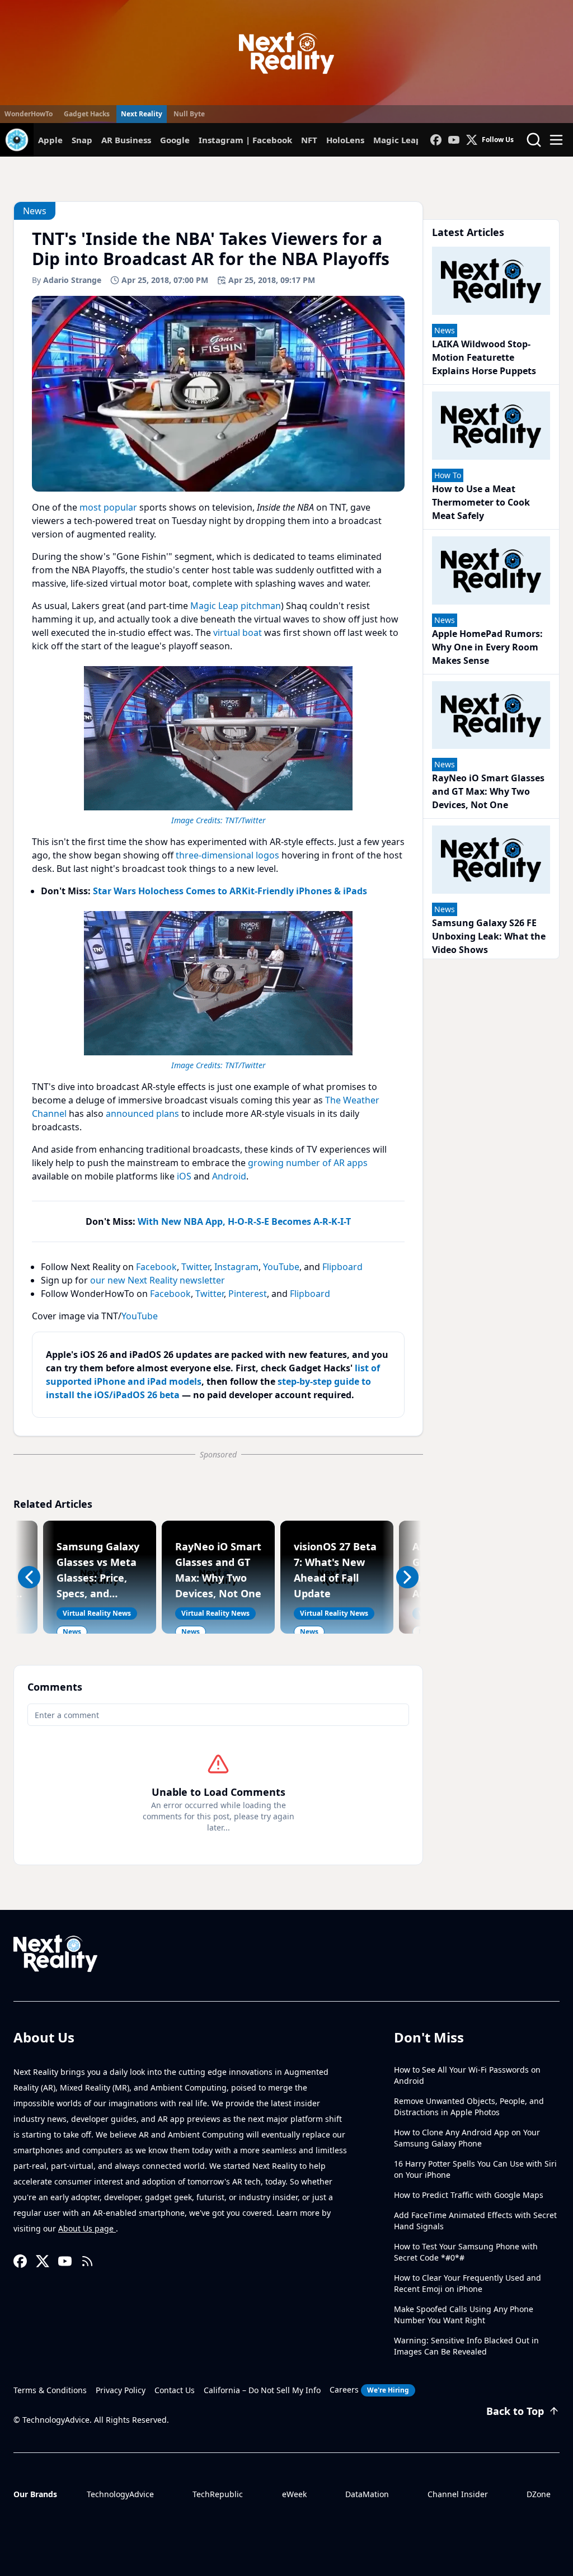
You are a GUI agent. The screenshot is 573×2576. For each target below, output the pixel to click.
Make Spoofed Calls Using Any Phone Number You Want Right (464, 2315)
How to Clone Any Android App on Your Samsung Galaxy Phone (467, 2138)
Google (175, 140)
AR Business (126, 140)
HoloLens (345, 140)
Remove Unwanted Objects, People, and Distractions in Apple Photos (469, 2106)
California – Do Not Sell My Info (262, 2390)
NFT (309, 140)
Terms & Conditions (50, 2390)
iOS (184, 1176)
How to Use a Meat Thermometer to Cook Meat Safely (481, 502)
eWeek (294, 2494)
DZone (539, 2494)
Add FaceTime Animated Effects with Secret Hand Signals (475, 2221)
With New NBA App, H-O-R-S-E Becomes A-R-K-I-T (244, 1221)
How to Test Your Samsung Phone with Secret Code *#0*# (466, 2252)
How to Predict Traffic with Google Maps (469, 2195)
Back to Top (515, 2411)
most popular (108, 507)
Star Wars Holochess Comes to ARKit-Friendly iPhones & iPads (230, 891)
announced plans (142, 1114)
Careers (369, 2389)
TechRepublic (218, 2494)
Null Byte (189, 114)
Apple (50, 140)
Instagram (236, 1267)
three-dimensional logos (227, 855)
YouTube (281, 1267)
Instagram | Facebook (245, 140)
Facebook (156, 1267)
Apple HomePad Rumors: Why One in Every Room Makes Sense (487, 647)
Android (229, 1176)
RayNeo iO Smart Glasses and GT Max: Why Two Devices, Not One (488, 791)
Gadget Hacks (87, 114)
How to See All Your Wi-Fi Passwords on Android (467, 2075)
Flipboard (342, 1267)
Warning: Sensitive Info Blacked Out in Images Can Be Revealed (466, 2346)
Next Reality (142, 114)
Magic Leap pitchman (236, 606)
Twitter (196, 1267)
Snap (82, 140)
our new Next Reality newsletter (158, 1280)
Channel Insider (458, 2494)
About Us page (87, 2228)
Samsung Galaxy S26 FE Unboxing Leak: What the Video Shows (489, 936)
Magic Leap (397, 140)
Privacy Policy (121, 2390)
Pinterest (248, 1294)
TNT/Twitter (245, 820)
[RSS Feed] (87, 2261)
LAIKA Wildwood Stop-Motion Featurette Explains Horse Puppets (484, 357)
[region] (218, 744)
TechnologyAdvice (120, 2494)
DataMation (367, 2494)
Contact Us (175, 2390)
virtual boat (238, 633)
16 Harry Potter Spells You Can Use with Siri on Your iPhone (475, 2169)
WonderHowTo (29, 114)
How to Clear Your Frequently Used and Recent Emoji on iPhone (468, 2283)
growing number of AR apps (308, 1163)
